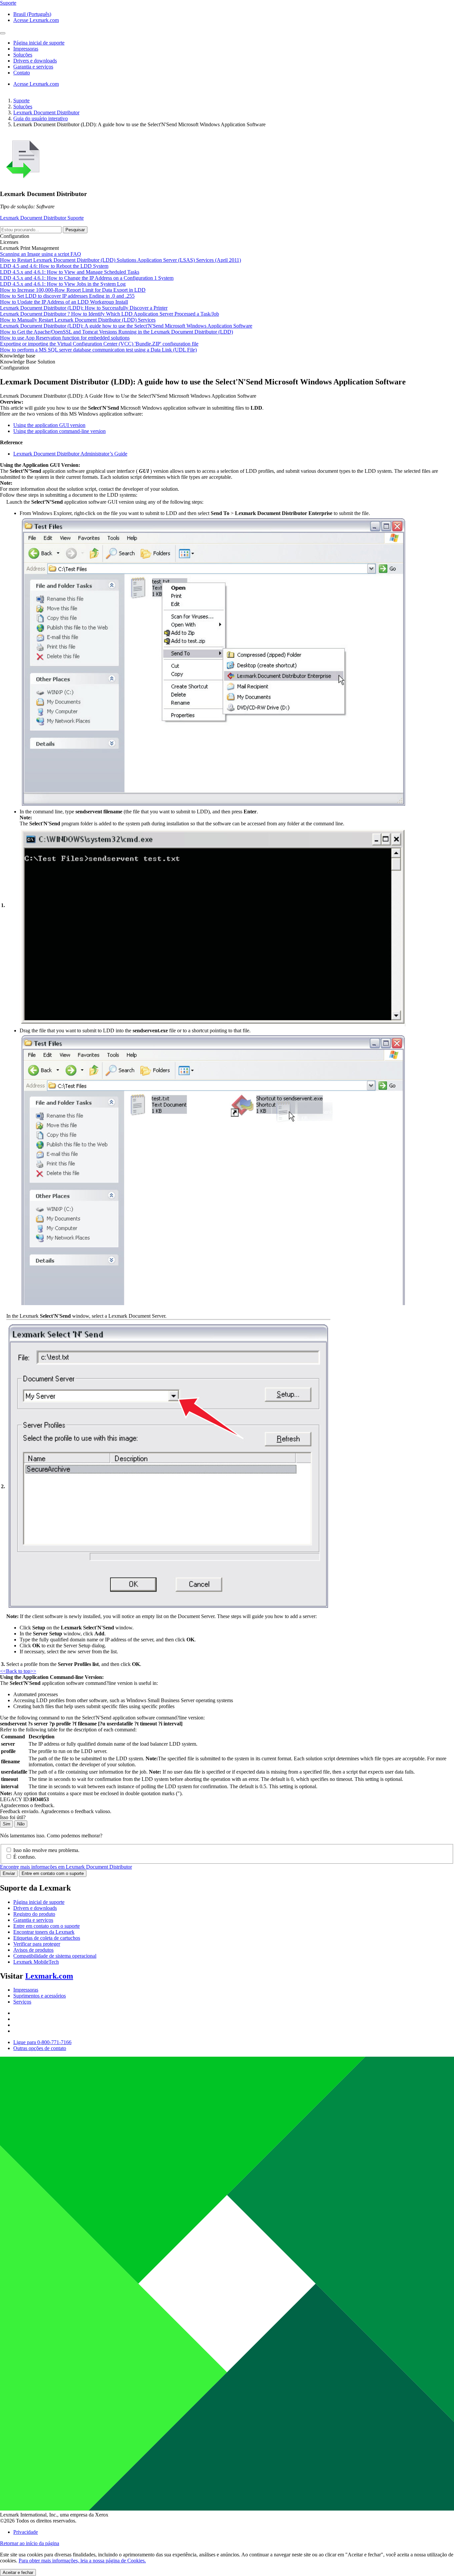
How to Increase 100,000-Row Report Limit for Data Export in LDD (73, 290)
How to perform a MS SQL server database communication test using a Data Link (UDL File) (98, 350)
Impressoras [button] (26, 49)
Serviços (22, 2002)
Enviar (9, 1873)
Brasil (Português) (32, 14)
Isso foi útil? (13, 1817)
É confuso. (25, 1857)
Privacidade (26, 2532)
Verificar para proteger (37, 1944)
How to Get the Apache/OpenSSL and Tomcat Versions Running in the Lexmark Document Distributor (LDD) (116, 332)
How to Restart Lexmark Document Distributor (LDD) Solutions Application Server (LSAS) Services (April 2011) (120, 260)
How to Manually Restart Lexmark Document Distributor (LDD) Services (78, 320)
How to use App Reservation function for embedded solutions (65, 338)
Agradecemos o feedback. (27, 1805)
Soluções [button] (23, 55)
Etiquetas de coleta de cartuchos (47, 1938)
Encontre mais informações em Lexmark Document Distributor (66, 1867)
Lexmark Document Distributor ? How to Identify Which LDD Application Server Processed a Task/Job (110, 314)
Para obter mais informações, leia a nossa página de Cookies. (82, 2561)
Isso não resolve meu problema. (46, 1850)
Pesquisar (75, 230)
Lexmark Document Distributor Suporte (42, 218)
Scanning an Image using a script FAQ (41, 254)
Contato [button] (22, 73)
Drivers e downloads (35, 1908)
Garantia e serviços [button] (33, 67)
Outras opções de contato (40, 2048)
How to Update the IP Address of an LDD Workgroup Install (64, 302)
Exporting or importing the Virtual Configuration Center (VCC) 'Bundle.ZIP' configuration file (99, 344)
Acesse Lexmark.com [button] (36, 20)
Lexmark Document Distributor (46, 112)
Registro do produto (34, 1914)
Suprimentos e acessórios (40, 1996)
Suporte (21, 101)
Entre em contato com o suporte (53, 1873)
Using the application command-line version (59, 431)
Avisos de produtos (33, 1950)
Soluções (23, 106)
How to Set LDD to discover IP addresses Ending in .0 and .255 (67, 296)
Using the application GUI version (49, 425)
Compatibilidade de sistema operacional (55, 1956)
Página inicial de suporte (39, 1902)
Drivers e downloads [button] (35, 61)
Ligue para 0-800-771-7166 (42, 2042)
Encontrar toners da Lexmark (44, 1932)
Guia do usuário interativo (41, 118)
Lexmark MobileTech (36, 1962)
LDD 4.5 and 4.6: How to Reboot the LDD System (54, 266)
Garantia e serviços (33, 1920)
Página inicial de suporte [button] (39, 43)
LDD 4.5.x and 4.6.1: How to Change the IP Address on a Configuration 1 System (87, 278)
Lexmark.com (49, 1976)
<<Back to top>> (18, 1671)
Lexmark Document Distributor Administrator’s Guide (70, 454)
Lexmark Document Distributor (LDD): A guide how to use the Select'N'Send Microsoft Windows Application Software (126, 326)
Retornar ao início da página (30, 2543)
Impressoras (26, 1990)
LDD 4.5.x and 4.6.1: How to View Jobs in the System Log (63, 284)
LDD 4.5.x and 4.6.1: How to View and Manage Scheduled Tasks (70, 272)
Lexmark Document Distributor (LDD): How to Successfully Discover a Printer (84, 308)
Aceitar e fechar (18, 2573)
